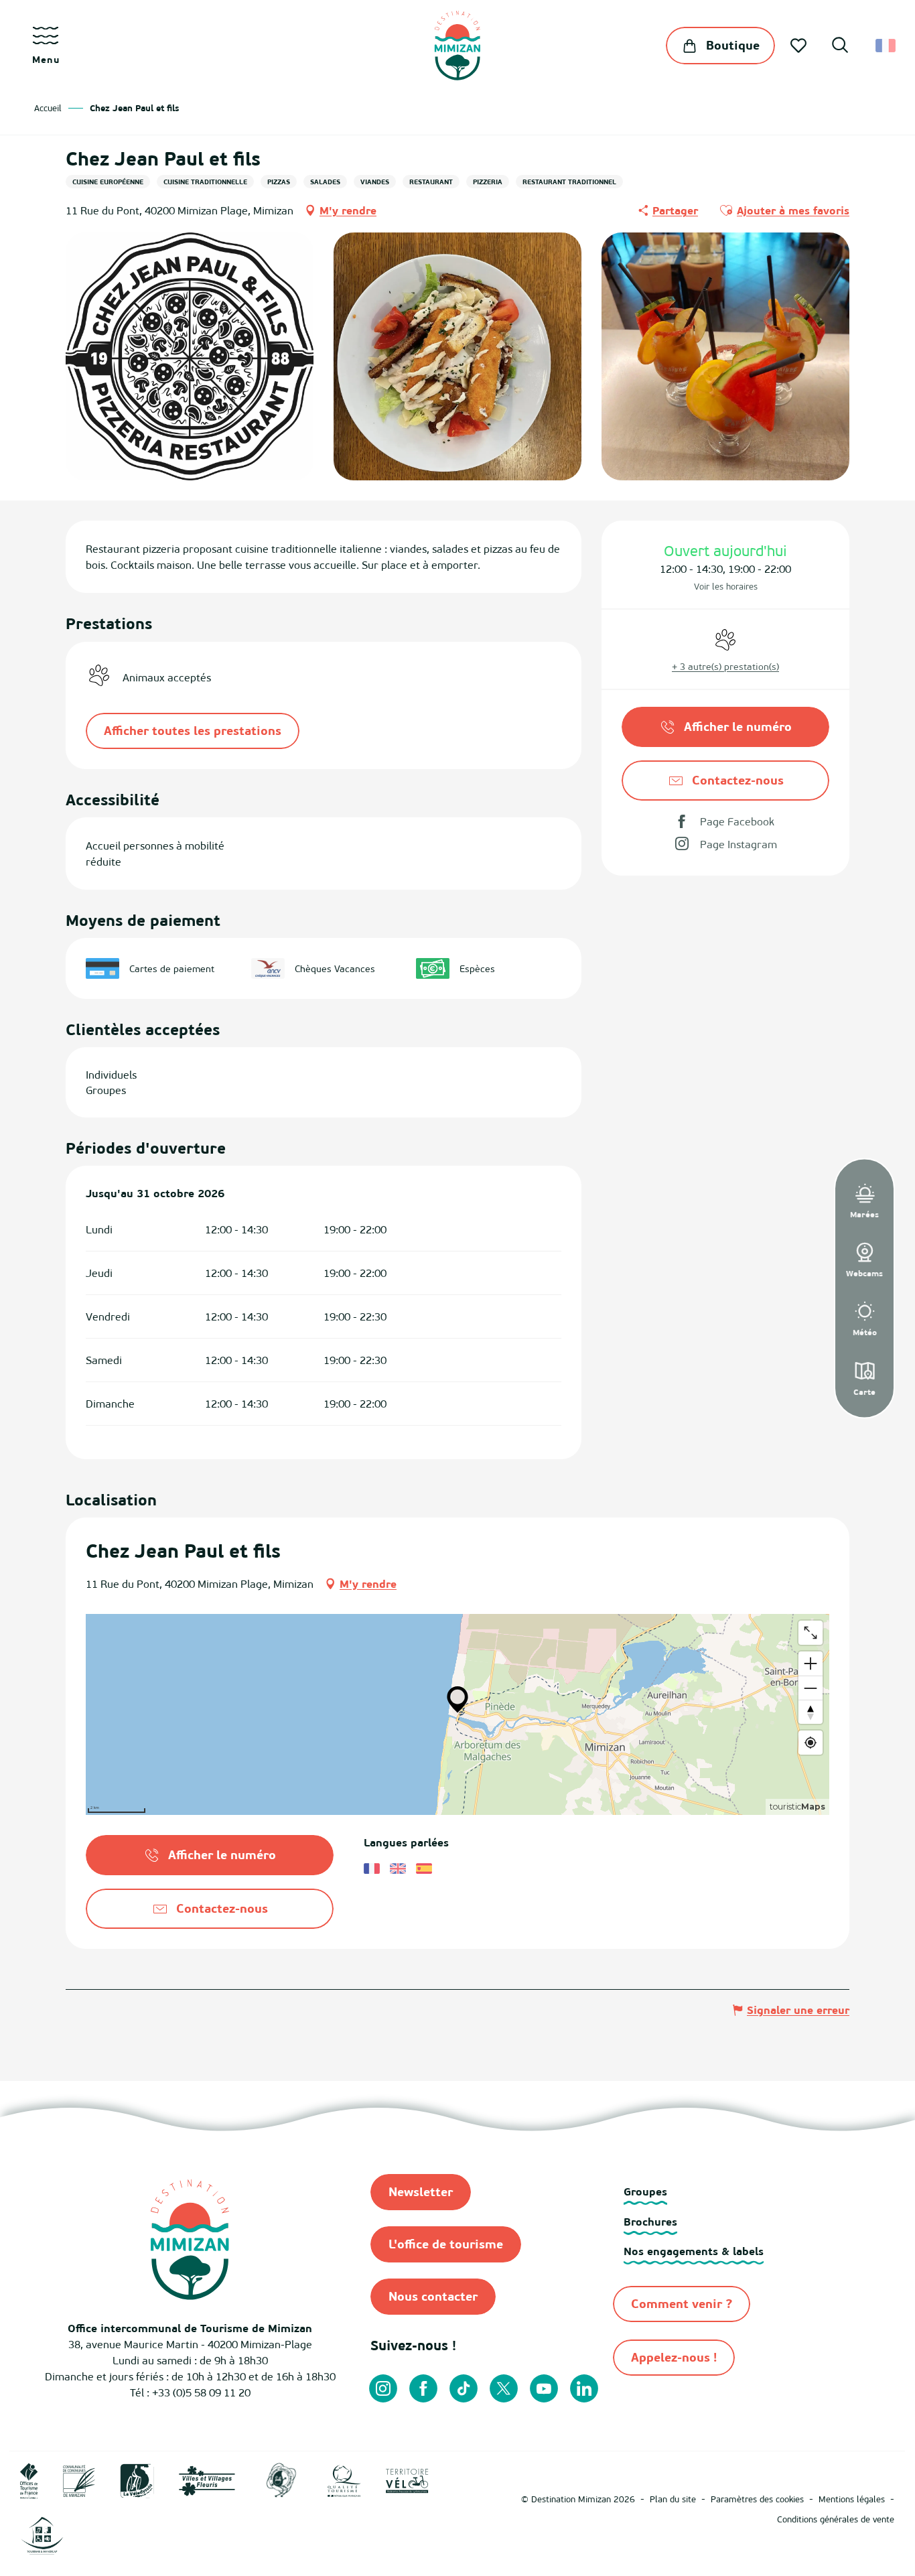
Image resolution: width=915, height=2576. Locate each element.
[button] (840, 47)
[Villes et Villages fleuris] (207, 2480)
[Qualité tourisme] (344, 2480)
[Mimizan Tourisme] (457, 46)
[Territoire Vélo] (407, 2480)
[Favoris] (800, 46)
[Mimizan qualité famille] (281, 2480)
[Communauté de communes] (79, 2480)
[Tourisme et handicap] (42, 2534)
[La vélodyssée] (137, 2480)
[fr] (887, 46)
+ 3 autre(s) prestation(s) (725, 666)
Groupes (645, 2191)
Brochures (650, 2222)
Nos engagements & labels (694, 2251)
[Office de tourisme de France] (29, 2480)
